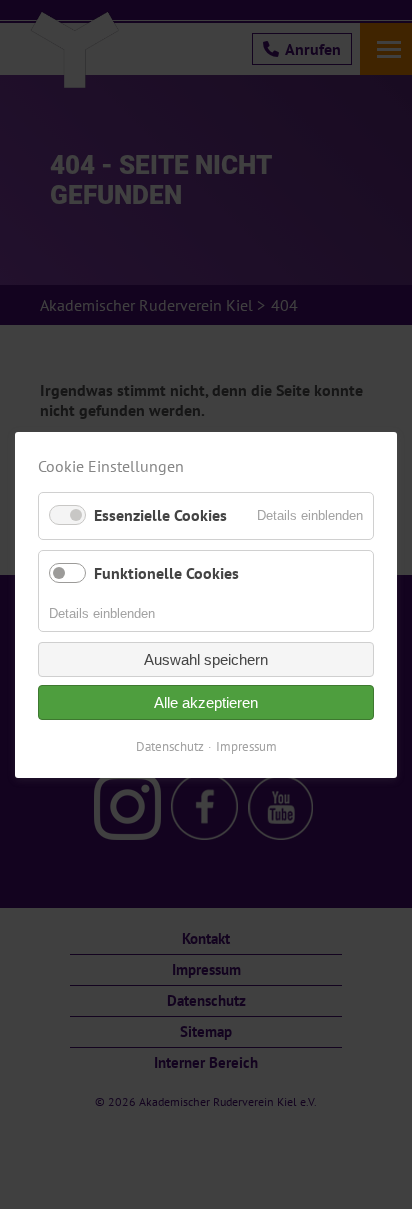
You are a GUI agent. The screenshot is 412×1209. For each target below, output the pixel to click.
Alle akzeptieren (206, 702)
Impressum (246, 746)
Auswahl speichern (206, 659)
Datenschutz (170, 746)
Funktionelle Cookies (166, 572)
